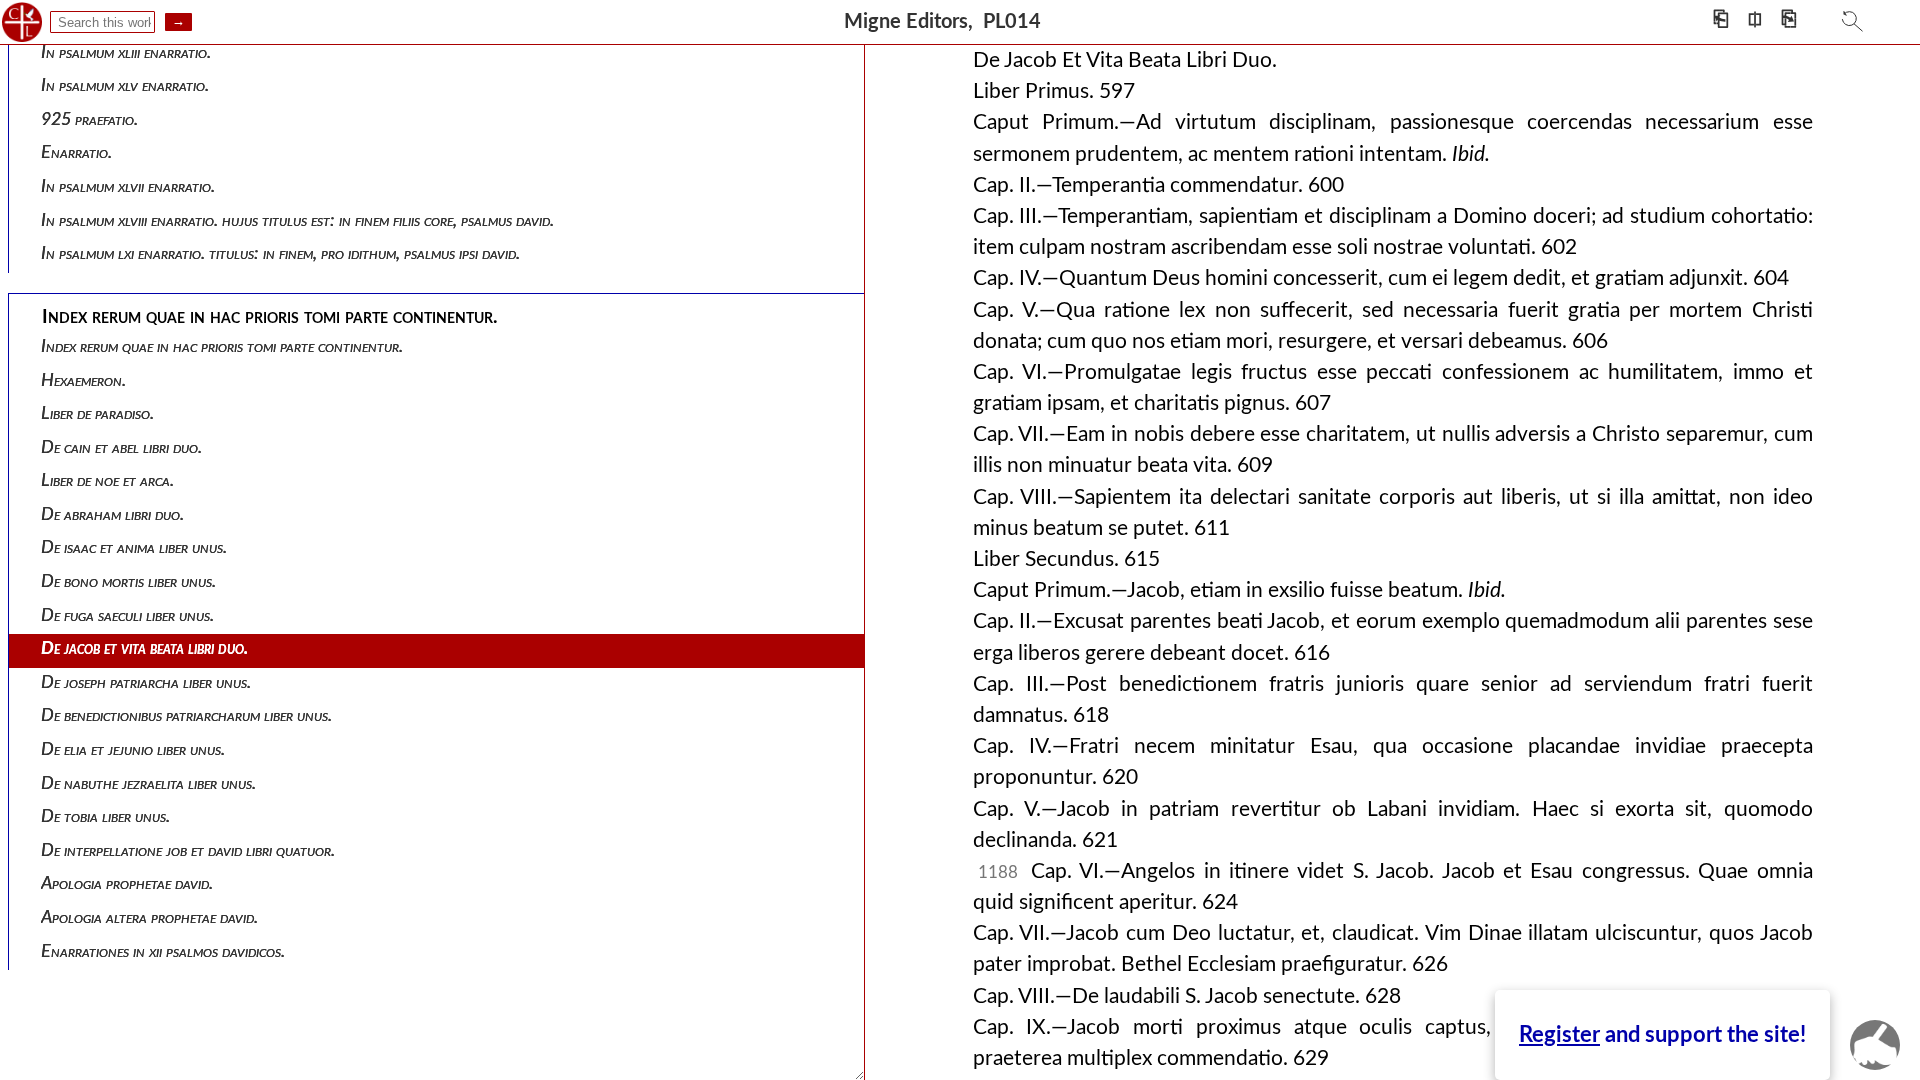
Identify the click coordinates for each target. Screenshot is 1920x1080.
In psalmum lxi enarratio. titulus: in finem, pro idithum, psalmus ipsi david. (280, 253)
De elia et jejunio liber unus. (133, 749)
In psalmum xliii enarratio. (126, 52)
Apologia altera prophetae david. (149, 917)
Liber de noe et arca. (107, 480)
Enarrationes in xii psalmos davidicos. (163, 951)
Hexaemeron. (83, 380)
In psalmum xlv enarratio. (125, 85)
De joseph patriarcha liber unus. (146, 682)
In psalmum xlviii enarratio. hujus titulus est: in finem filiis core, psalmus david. (297, 220)
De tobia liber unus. (105, 816)
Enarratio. (76, 152)
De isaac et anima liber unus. (134, 547)
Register (1559, 1035)
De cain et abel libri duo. (121, 447)
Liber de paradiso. (97, 413)
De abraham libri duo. (112, 514)
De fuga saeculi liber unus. (127, 615)
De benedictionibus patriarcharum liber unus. (186, 715)
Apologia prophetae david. (127, 883)
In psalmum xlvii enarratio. (128, 186)
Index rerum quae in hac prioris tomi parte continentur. (222, 346)
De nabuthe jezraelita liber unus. (148, 783)
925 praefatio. (89, 119)
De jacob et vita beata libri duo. (144, 648)
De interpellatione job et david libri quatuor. (188, 850)
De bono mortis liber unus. (128, 581)
